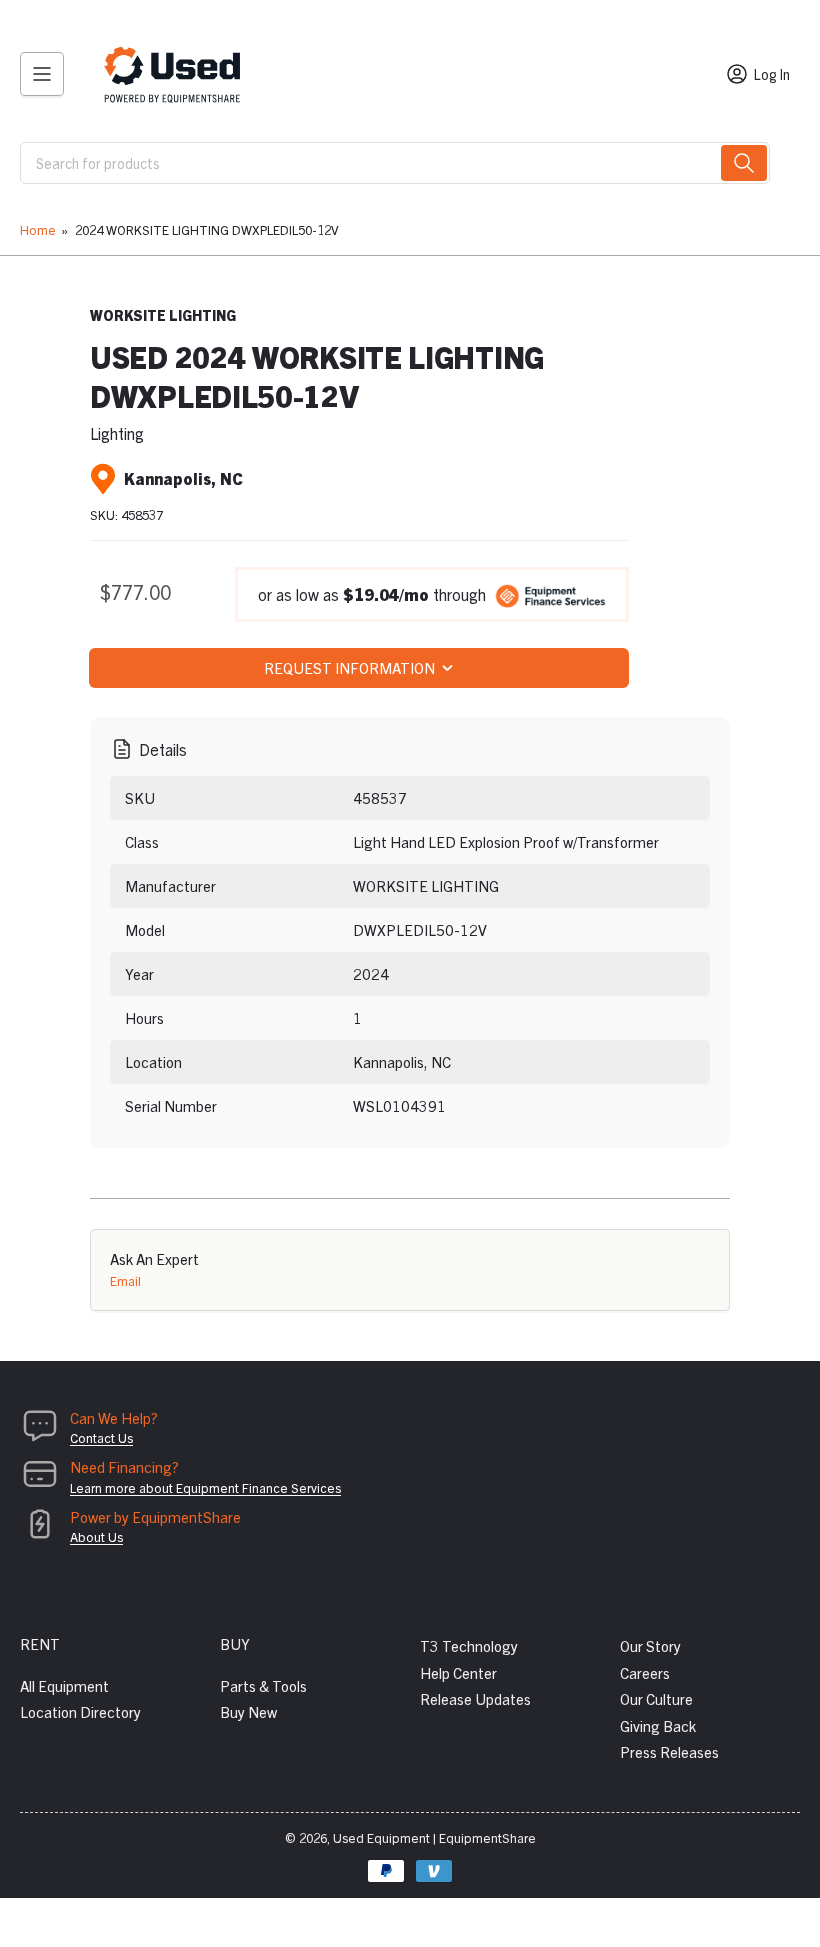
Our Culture (656, 1698)
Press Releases (669, 1751)
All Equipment (64, 1685)
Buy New (248, 1711)
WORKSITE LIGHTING (163, 315)
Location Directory (80, 1711)
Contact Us (101, 1437)
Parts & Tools (263, 1685)
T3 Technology (469, 1645)
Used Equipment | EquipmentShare (434, 1837)
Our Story (650, 1645)
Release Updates (475, 1698)
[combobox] (395, 163)
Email (125, 1280)
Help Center (458, 1672)
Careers (645, 1672)
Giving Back (658, 1725)
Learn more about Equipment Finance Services (205, 1487)
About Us (96, 1536)
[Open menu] (42, 74)
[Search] (744, 163)
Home (38, 229)
